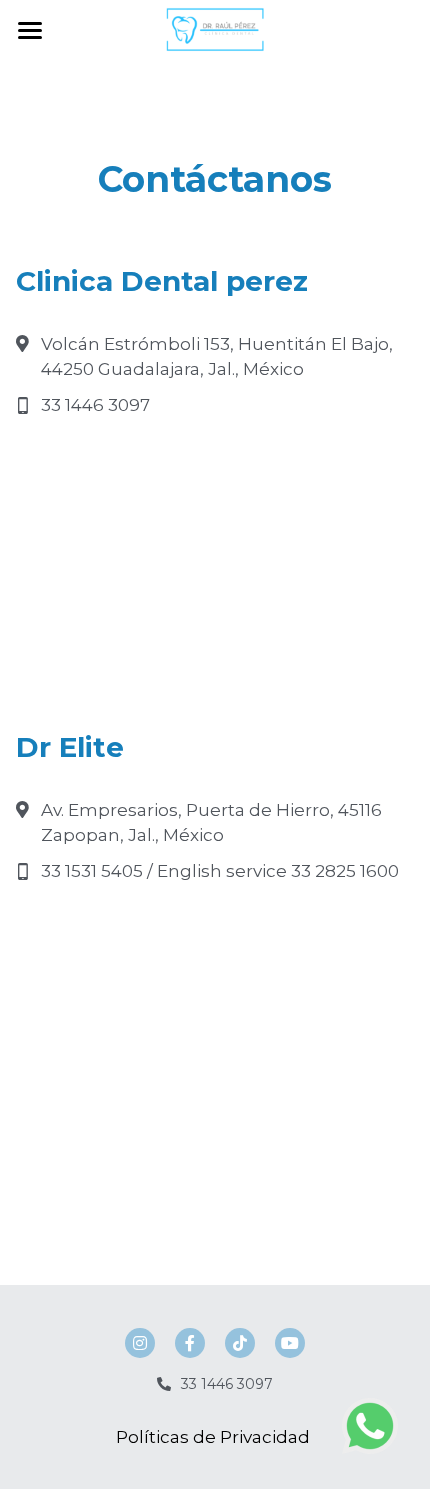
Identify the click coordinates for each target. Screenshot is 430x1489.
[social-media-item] (140, 1343)
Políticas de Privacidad (215, 1437)
